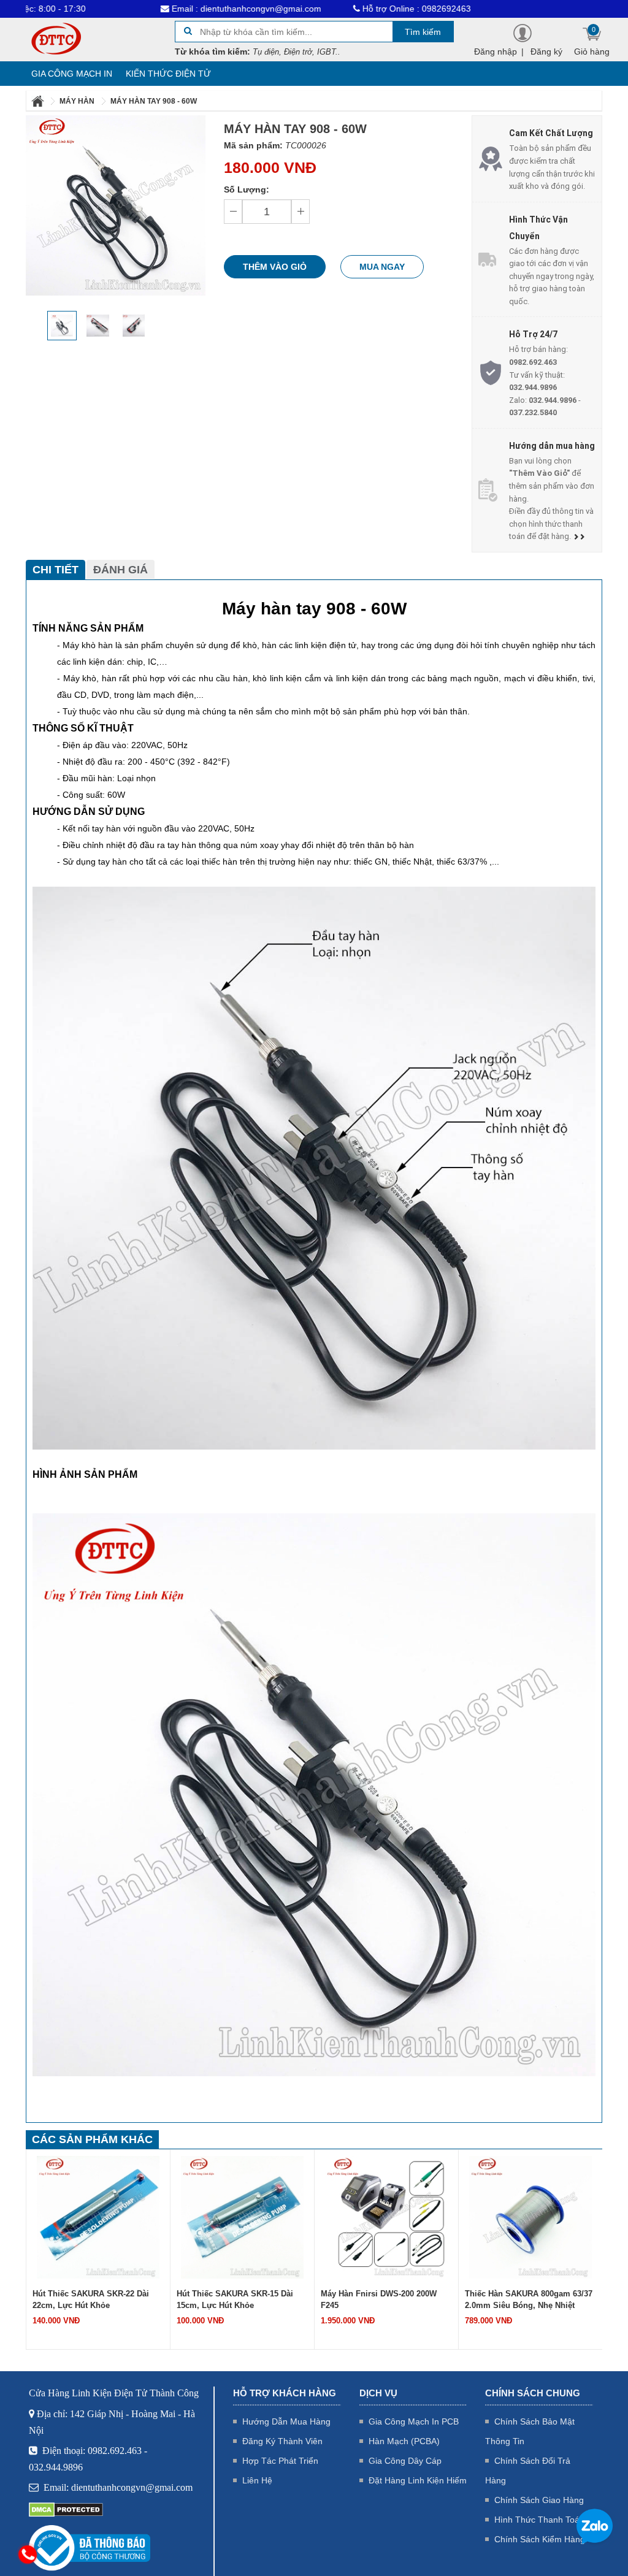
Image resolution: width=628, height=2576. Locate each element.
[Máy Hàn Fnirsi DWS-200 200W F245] (386, 2216)
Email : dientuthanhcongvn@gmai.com (174, 9)
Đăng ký (546, 52)
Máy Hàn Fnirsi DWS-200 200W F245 (379, 2299)
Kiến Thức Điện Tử (168, 74)
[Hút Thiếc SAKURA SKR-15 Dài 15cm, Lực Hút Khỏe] (242, 2216)
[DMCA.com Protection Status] (66, 2509)
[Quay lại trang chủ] (39, 101)
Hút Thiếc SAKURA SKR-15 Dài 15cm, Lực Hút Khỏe (235, 2299)
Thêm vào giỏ (275, 267)
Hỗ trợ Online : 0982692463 (344, 9)
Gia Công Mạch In (72, 74)
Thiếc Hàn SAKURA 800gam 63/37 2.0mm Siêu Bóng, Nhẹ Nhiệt (529, 2299)
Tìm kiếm (423, 32)
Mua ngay (382, 267)
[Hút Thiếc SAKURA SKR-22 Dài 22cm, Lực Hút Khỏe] (98, 2216)
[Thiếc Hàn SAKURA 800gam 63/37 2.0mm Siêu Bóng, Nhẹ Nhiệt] (530, 2216)
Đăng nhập (496, 52)
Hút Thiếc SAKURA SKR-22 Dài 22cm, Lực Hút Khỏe (91, 2299)
